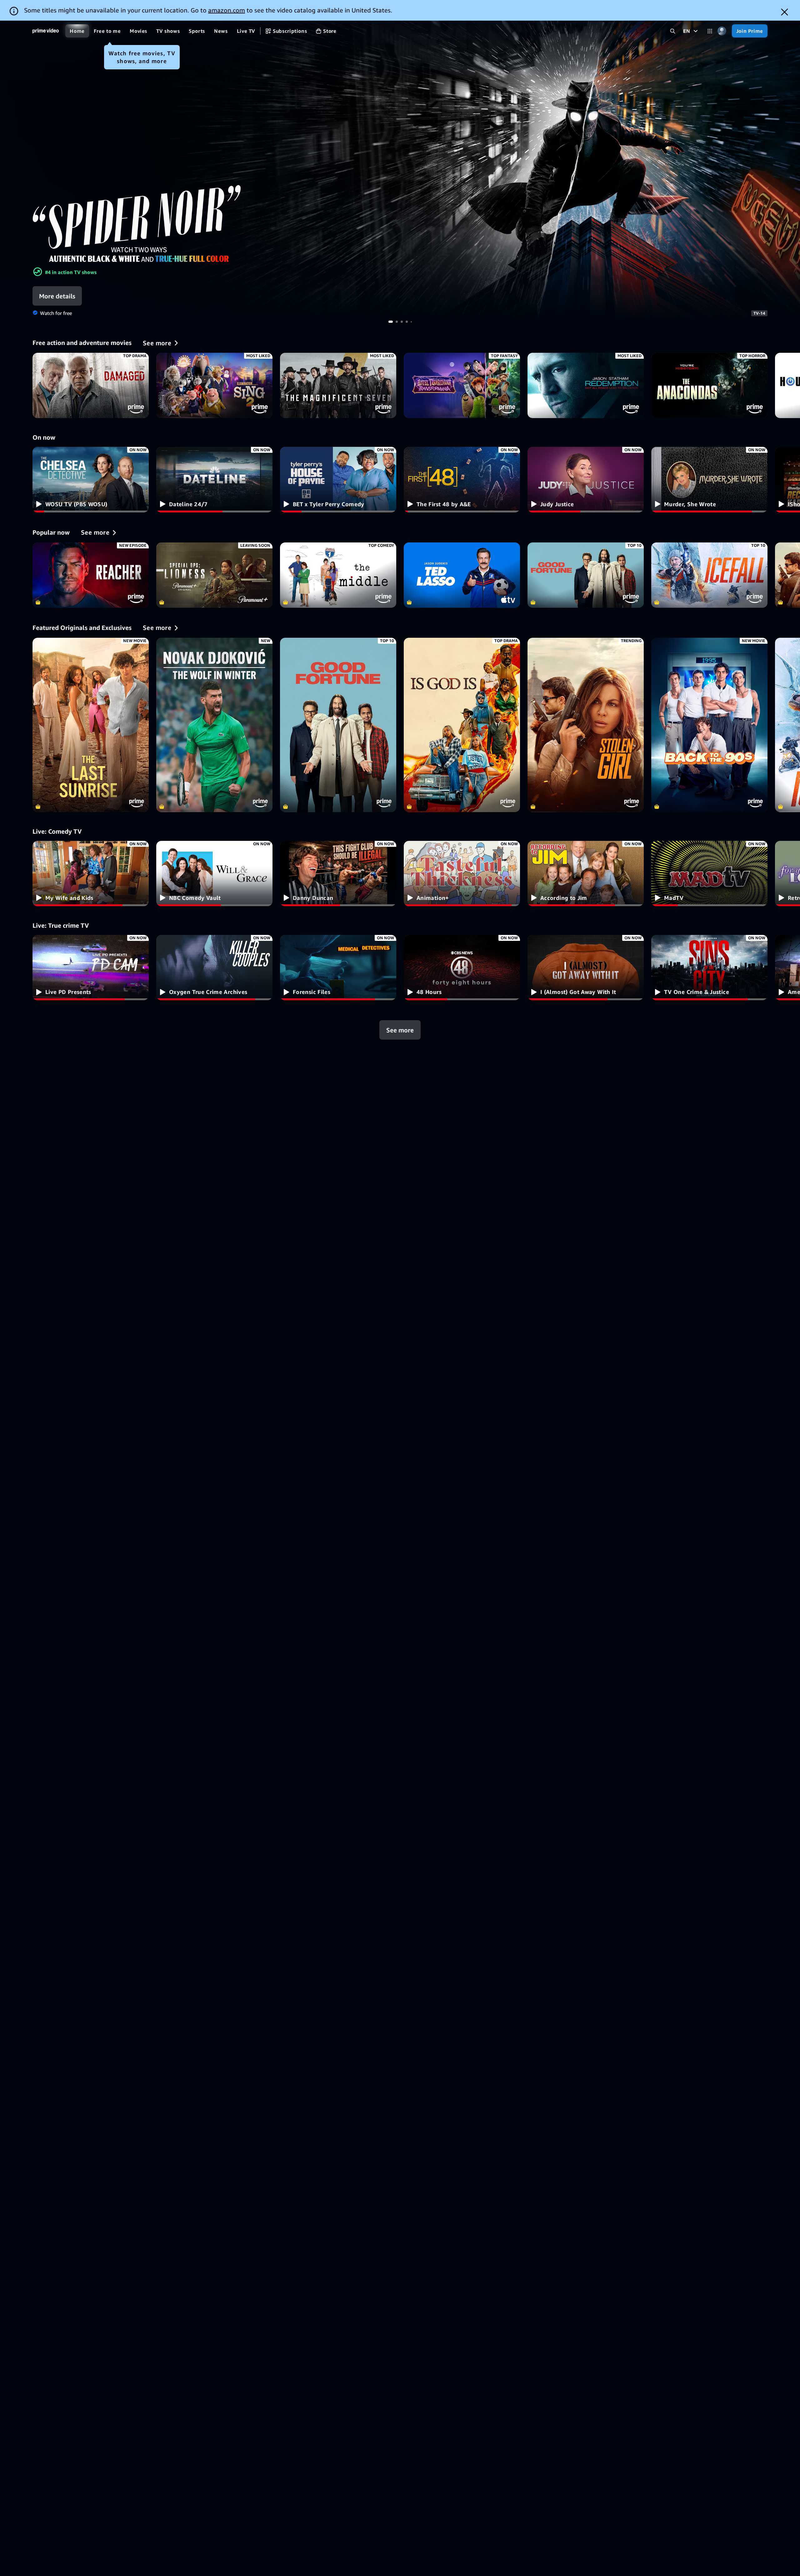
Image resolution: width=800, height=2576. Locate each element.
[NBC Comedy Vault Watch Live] (214, 874)
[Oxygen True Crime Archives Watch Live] (214, 968)
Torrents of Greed (400, 171)
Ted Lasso (462, 575)
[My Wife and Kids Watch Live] (91, 874)
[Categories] (710, 31)
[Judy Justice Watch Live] (586, 479)
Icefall (709, 575)
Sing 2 (214, 385)
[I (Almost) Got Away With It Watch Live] (586, 968)
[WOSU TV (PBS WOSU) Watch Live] (91, 479)
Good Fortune (586, 575)
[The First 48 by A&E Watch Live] (462, 479)
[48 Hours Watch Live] (462, 968)
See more (400, 1030)
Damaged (91, 385)
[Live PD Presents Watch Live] (91, 968)
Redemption (586, 385)
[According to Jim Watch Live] (586, 874)
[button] (62, 296)
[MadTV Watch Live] (709, 874)
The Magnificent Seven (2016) (338, 385)
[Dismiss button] (785, 12)
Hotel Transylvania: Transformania (462, 385)
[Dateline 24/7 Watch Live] (214, 479)
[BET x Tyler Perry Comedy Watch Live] (338, 479)
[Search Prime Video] (673, 31)
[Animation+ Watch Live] (462, 874)
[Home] (46, 31)
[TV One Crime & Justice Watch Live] (709, 968)
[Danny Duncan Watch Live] (338, 874)
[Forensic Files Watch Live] (338, 968)
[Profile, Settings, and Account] (722, 31)
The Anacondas (709, 385)
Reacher (91, 575)
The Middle (338, 575)
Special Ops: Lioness (214, 575)
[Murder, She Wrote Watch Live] (709, 479)
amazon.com (227, 10)
